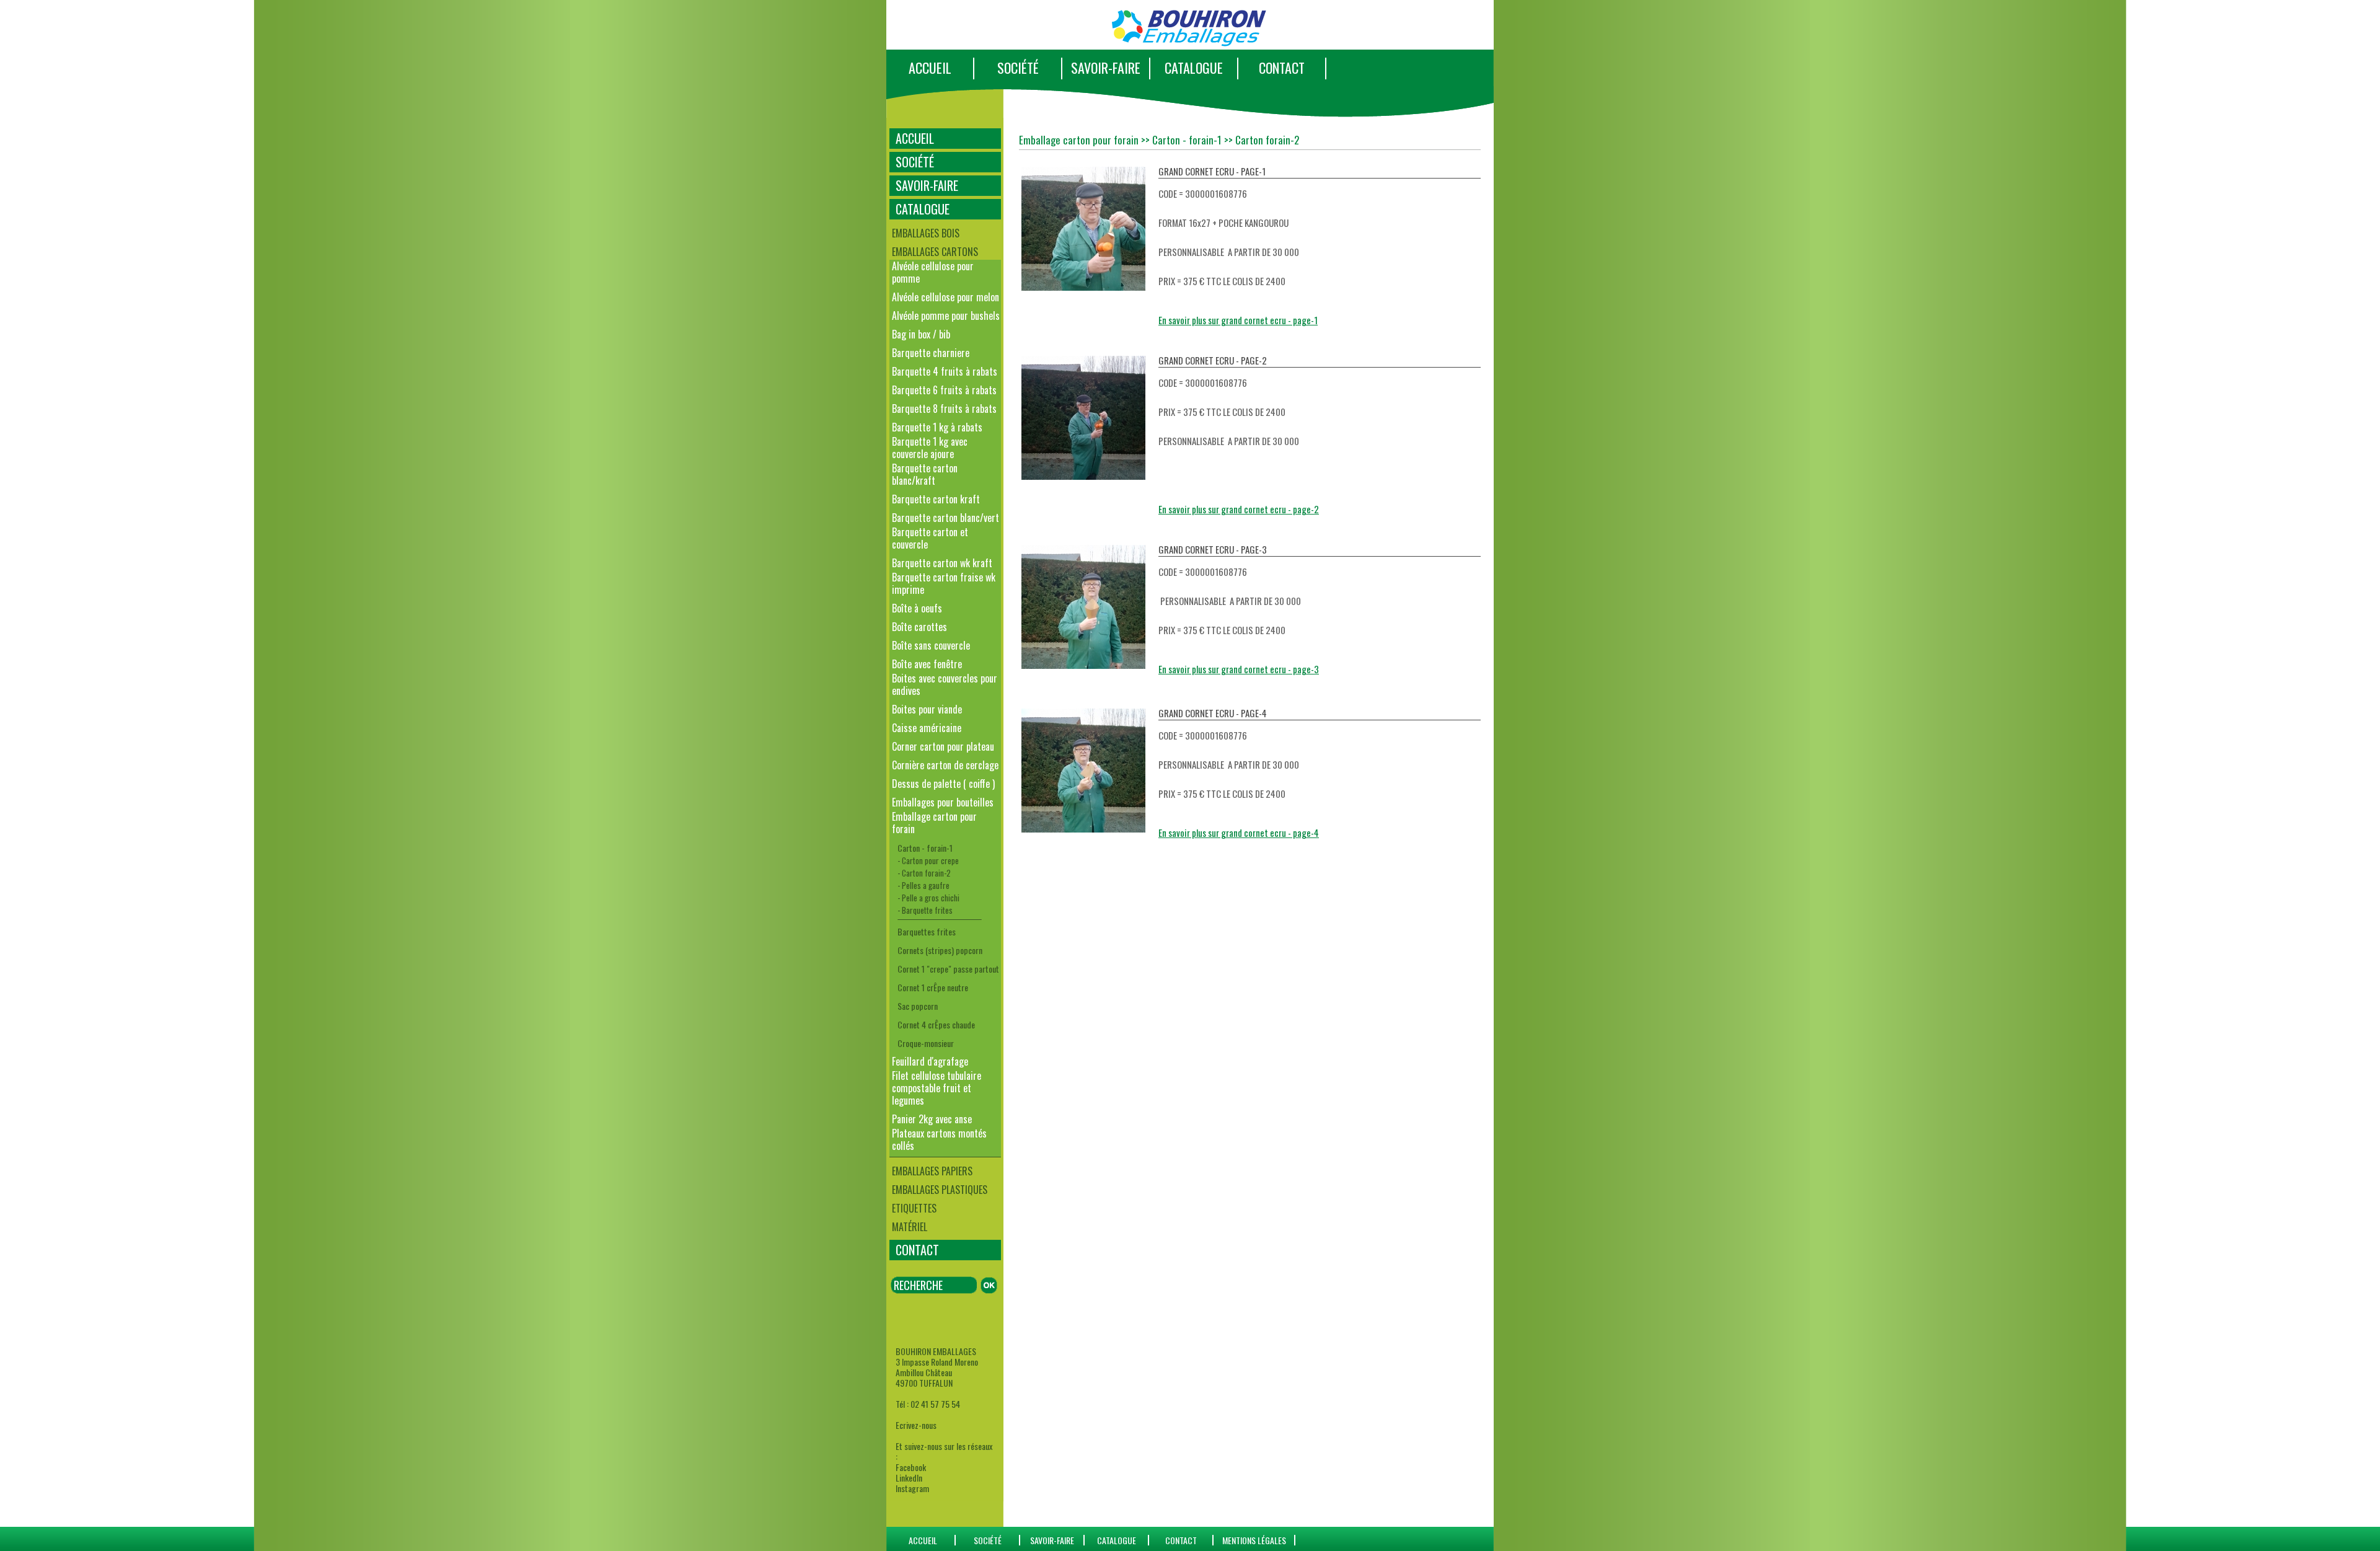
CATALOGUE (1194, 68)
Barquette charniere (931, 353)
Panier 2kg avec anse (932, 1119)
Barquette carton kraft (936, 499)
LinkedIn (909, 1478)
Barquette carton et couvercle (930, 538)
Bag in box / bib (921, 334)
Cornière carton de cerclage (945, 765)
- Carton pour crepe (928, 860)
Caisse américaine (927, 728)
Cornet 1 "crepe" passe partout (948, 969)
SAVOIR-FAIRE (1106, 68)
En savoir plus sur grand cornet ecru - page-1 (1238, 320)
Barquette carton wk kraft (942, 563)
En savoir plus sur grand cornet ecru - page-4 (1239, 833)
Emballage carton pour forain (934, 823)
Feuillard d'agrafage (930, 1061)
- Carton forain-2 (924, 873)
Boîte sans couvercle (931, 645)
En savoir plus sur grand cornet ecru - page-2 (1239, 509)
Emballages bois (926, 233)
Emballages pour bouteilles (943, 802)
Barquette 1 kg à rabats (937, 427)
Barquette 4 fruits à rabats (945, 371)
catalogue (1117, 1540)
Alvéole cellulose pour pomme (933, 272)
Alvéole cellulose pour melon (945, 297)
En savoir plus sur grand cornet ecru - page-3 (1239, 669)
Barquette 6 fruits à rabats (944, 390)
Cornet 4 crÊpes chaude (936, 1024)
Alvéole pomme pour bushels (946, 316)
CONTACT (1282, 68)
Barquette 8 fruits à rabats (944, 409)
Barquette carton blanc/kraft (925, 474)
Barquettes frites (927, 931)
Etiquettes (914, 1208)
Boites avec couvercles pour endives (945, 684)
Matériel (910, 1227)
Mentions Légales (1254, 1540)
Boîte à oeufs (917, 608)
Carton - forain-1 (925, 848)
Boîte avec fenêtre (927, 664)
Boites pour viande (927, 709)
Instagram (912, 1488)
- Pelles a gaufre (923, 885)
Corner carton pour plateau (943, 746)
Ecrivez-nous (916, 1425)
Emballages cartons (935, 252)
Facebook (911, 1467)
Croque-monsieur (926, 1043)
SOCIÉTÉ (1018, 68)
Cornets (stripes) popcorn (940, 950)
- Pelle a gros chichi (928, 898)
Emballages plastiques (940, 1190)
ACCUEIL (930, 68)
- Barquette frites (925, 910)
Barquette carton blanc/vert (945, 518)
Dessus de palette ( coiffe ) (943, 784)
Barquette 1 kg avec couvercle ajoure (930, 448)
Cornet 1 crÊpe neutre (933, 987)
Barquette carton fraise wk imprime (944, 583)
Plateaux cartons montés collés (939, 1139)
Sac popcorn (918, 1006)
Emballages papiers (932, 1171)
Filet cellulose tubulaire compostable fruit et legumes (937, 1088)
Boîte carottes (919, 627)
